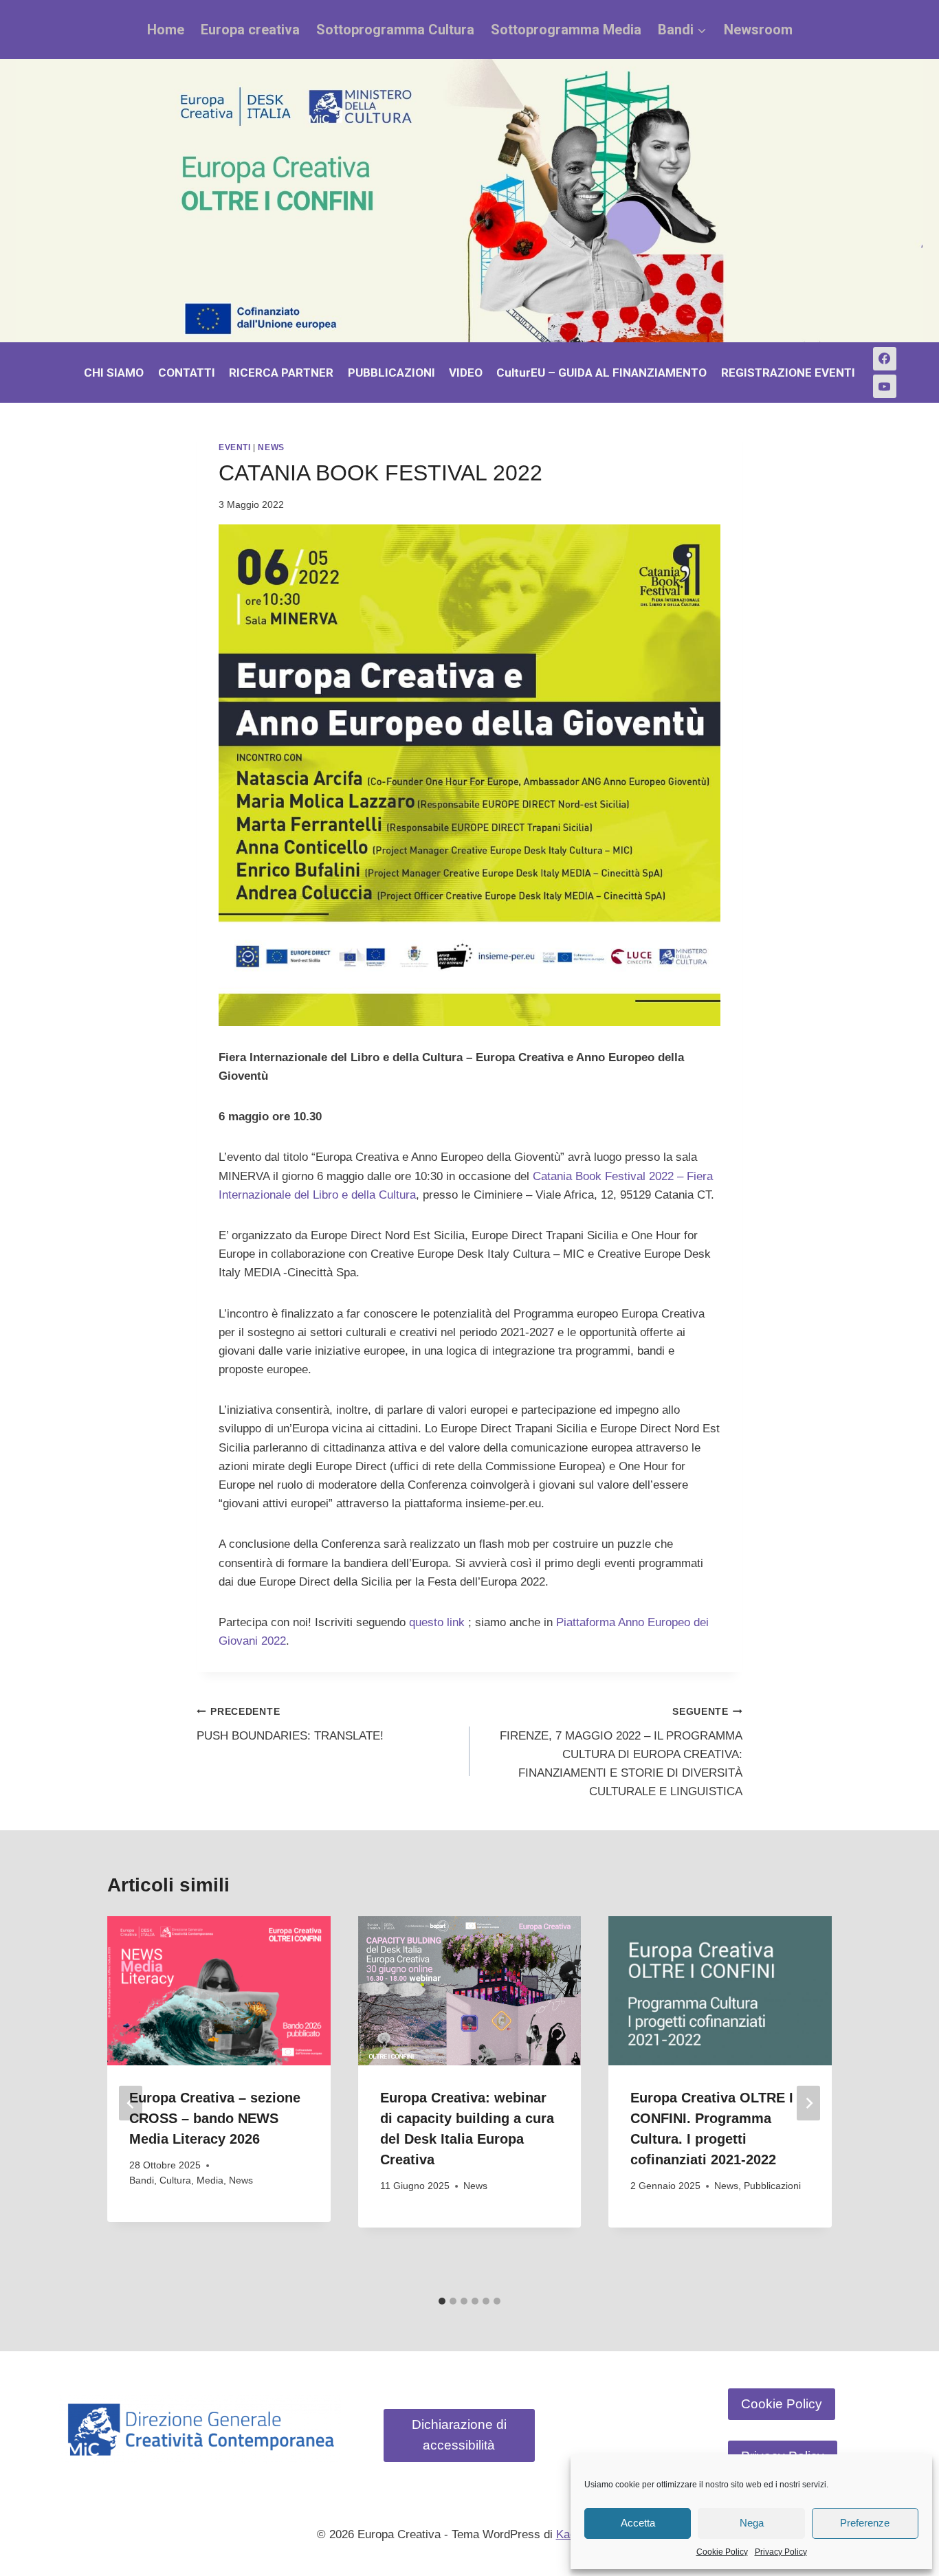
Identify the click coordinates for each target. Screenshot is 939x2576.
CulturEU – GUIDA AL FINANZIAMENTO (601, 373)
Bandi (142, 2180)
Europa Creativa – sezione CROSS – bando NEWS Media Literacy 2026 (215, 2118)
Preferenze (865, 2523)
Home (166, 30)
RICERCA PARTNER (281, 373)
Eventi (235, 447)
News (271, 447)
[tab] (442, 2301)
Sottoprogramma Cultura (395, 30)
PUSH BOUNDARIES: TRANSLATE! (290, 1724)
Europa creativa (250, 30)
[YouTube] (885, 386)
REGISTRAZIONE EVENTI (788, 373)
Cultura (175, 2180)
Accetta (638, 2523)
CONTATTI (187, 373)
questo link (437, 1622)
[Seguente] (808, 2103)
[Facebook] (885, 359)
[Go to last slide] (131, 2103)
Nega (752, 2523)
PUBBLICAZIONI (391, 373)
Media (210, 2180)
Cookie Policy (722, 2552)
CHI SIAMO (114, 373)
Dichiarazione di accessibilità (459, 2435)
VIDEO (466, 373)
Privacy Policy (781, 2552)
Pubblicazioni (772, 2186)
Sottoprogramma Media (566, 30)
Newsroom (758, 30)
